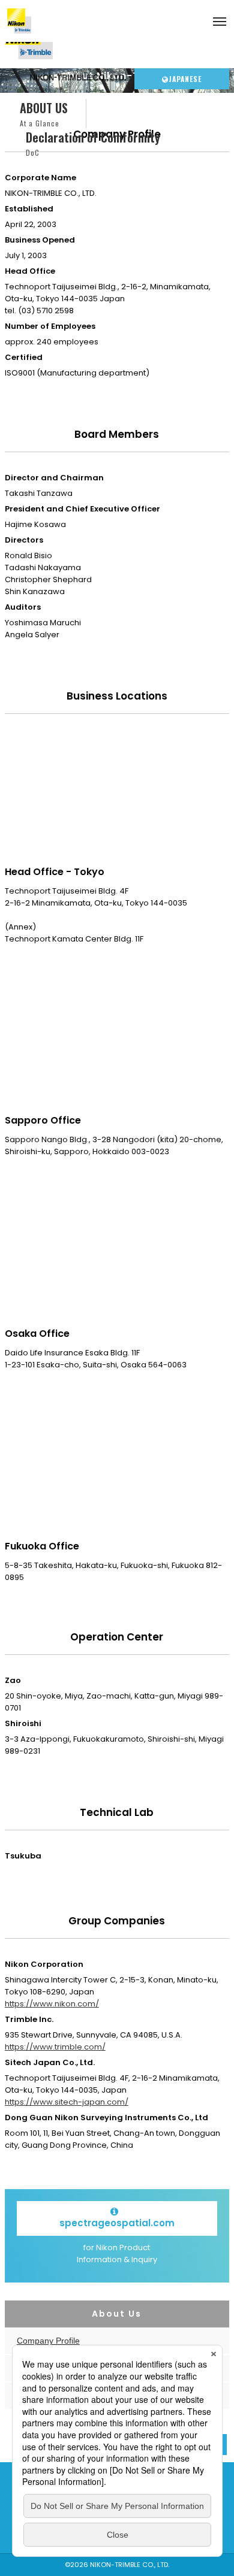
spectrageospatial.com (117, 2223)
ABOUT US (44, 113)
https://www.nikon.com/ (52, 2004)
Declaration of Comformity (93, 143)
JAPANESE (185, 79)
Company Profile (48, 2341)
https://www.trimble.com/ (55, 2047)
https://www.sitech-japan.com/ (67, 2102)
